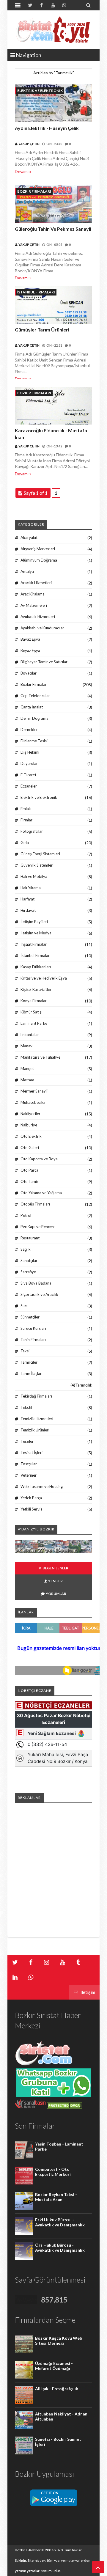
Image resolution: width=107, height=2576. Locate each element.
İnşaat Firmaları (34, 944)
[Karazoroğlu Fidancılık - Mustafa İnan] (53, 406)
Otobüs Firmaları (35, 1204)
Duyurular (29, 763)
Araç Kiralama (33, 594)
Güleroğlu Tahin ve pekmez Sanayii (53, 229)
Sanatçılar (29, 1261)
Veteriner (29, 1475)
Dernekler (29, 730)
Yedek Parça (31, 1498)
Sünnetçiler (30, 1317)
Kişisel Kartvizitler (36, 989)
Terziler (27, 1441)
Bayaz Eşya (30, 639)
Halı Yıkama (31, 888)
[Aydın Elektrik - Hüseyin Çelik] (53, 104)
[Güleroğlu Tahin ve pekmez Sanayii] (53, 205)
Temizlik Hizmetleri (37, 1419)
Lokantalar (30, 1035)
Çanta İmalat (32, 707)
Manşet (27, 1068)
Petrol (26, 1215)
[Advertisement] (53, 1862)
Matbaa (27, 1080)
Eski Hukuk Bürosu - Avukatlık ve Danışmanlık (60, 2222)
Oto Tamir (29, 1181)
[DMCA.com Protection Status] (64, 2107)
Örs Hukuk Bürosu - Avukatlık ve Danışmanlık (60, 2247)
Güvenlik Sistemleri (37, 865)
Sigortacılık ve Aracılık (39, 1294)
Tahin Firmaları (33, 1340)
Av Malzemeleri (34, 605)
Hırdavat (28, 910)
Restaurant (30, 1238)
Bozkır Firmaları (34, 191)
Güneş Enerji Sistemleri (40, 854)
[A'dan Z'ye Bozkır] (53, 1551)
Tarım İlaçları (32, 1373)
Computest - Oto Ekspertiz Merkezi (53, 2172)
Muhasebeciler (33, 1102)
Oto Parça (29, 1170)
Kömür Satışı (32, 1012)
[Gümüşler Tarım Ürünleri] (53, 305)
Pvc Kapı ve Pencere (38, 1227)
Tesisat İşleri (32, 1453)
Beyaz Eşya (30, 650)
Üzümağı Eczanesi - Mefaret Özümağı (54, 2366)
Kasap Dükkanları (36, 967)
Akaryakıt (29, 537)
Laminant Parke (34, 1023)
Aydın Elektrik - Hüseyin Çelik (47, 128)
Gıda (25, 843)
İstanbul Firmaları (36, 292)
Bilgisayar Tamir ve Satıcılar (44, 662)
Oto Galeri (30, 1148)
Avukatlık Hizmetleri (38, 617)
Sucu (25, 1306)
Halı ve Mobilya (34, 876)
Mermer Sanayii (34, 1091)
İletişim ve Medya (36, 933)
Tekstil (26, 1407)
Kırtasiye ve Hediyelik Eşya (44, 978)
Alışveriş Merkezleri (38, 549)
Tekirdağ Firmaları (36, 1396)
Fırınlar (26, 820)
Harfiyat (27, 899)
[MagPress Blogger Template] (53, 30)
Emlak (26, 809)
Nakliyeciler (30, 1114)
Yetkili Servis (31, 1509)
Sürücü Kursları (33, 1328)
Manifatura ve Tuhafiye (40, 1057)
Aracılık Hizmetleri (36, 583)
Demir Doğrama (34, 718)
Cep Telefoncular (35, 696)
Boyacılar (29, 673)
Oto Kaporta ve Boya (39, 1159)
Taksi (25, 1351)
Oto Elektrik (31, 1136)
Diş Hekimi (30, 752)
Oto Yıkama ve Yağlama (41, 1193)
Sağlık (26, 1249)
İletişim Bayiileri (34, 922)
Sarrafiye (28, 1272)
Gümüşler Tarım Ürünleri (42, 330)
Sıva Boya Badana (36, 1283)
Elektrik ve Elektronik (40, 91)
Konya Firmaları (34, 1001)
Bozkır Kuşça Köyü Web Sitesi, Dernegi (59, 2341)
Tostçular (29, 1464)
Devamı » (23, 171)
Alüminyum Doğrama (39, 560)
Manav (26, 1046)
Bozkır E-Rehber (28, 2550)
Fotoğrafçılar (32, 831)
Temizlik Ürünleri (35, 1430)
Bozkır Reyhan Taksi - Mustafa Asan (56, 2197)
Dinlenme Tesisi (34, 741)
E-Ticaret (28, 775)
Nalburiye (29, 1125)
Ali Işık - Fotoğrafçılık (57, 2389)
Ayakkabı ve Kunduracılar (42, 628)
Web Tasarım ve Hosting (42, 1486)
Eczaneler (29, 786)
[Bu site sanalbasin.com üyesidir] (30, 2107)
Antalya (27, 571)
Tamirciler (29, 1362)
